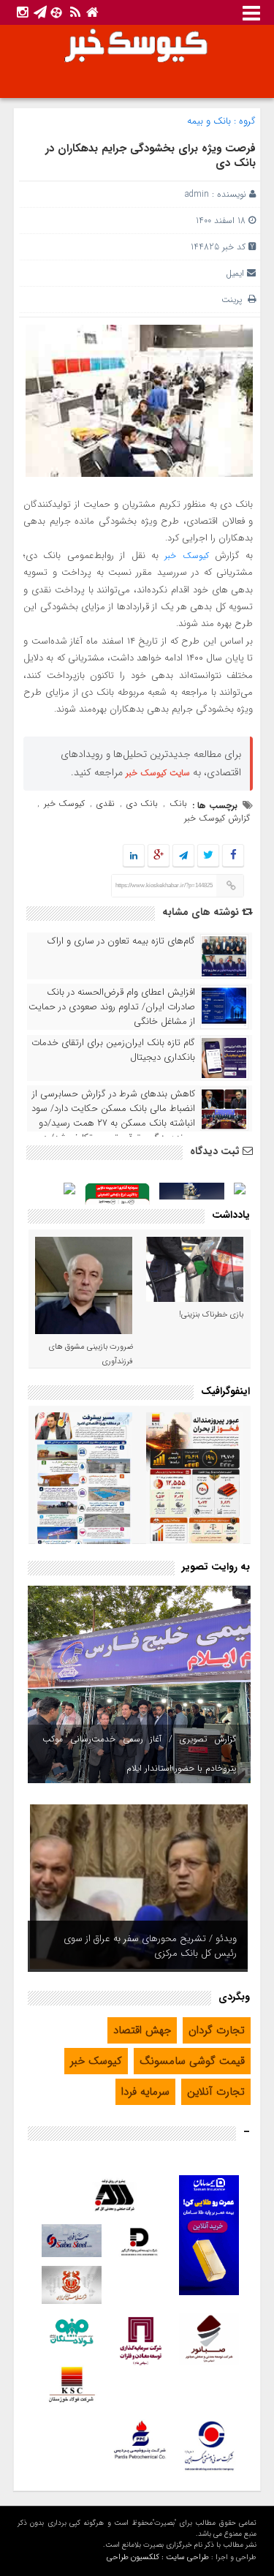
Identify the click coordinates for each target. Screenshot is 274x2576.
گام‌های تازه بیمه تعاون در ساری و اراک (121, 941)
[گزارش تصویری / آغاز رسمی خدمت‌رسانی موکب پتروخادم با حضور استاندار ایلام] (139, 1684)
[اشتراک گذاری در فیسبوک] (233, 856)
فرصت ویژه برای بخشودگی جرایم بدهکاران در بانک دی (151, 156)
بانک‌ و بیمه (209, 121)
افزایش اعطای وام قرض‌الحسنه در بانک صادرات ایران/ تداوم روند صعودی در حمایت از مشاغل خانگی (112, 1007)
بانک (178, 803)
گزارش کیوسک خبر (217, 818)
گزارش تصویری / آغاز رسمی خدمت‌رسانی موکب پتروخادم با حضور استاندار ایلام (139, 1754)
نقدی (106, 803)
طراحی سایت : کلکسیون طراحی (158, 2557)
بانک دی (142, 803)
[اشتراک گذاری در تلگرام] (183, 856)
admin (197, 194)
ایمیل (235, 273)
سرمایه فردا (145, 2092)
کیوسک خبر (186, 556)
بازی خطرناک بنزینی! (211, 1315)
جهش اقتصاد (142, 2030)
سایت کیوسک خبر (158, 773)
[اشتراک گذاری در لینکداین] (134, 856)
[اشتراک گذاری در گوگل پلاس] (159, 856)
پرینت (235, 300)
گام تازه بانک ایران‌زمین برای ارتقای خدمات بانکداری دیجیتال (113, 1050)
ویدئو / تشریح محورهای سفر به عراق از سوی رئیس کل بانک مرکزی (150, 1946)
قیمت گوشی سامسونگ (192, 2061)
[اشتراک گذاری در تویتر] (208, 856)
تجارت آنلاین (216, 2092)
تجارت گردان (217, 2030)
